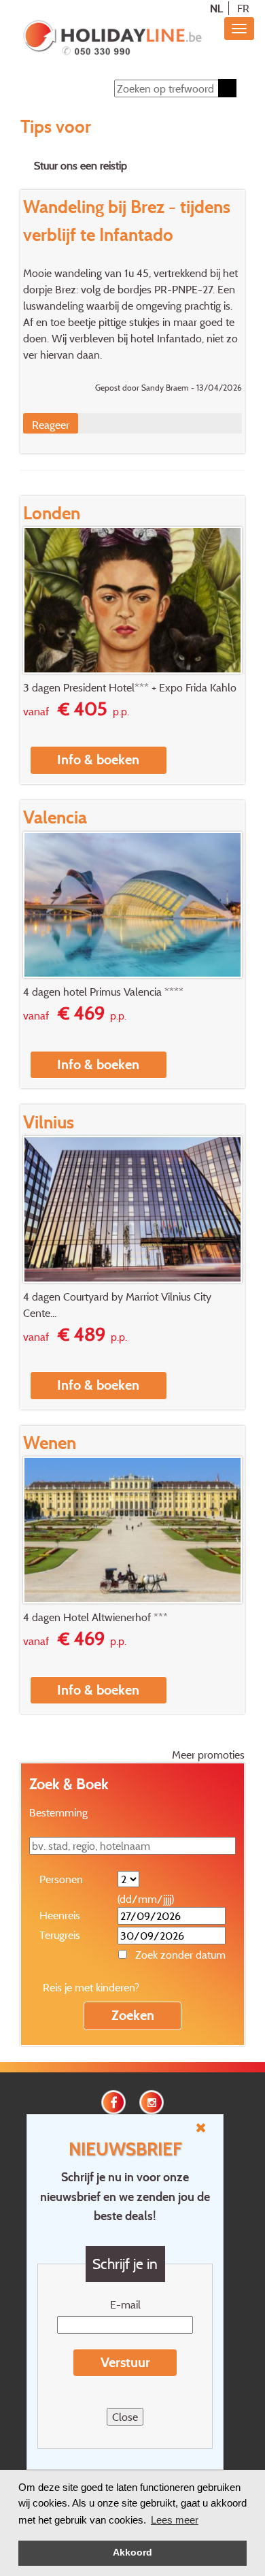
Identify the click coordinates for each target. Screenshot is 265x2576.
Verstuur (125, 2362)
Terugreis (60, 1935)
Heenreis (60, 1915)
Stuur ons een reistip (81, 165)
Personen (61, 1879)
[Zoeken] (227, 88)
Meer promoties (208, 1755)
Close (125, 2417)
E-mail (125, 2304)
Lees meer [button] (175, 2520)
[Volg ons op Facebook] (113, 2100)
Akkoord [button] (132, 2553)
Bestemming (58, 1812)
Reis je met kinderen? (91, 1987)
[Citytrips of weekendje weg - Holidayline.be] (112, 39)
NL (216, 8)
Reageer (51, 425)
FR (243, 8)
